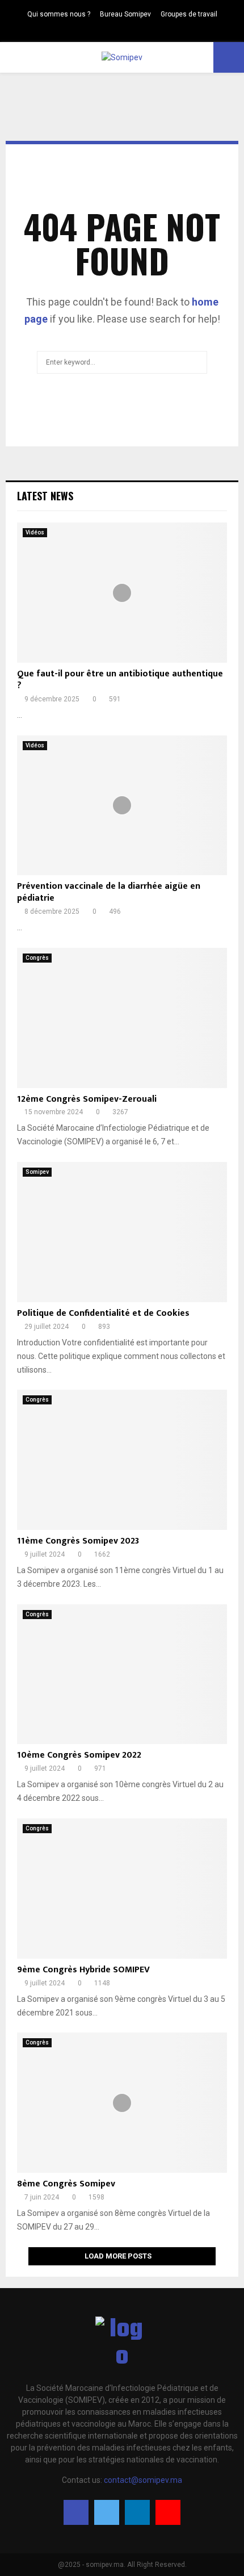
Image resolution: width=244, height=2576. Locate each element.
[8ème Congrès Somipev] (122, 2103)
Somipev (37, 1172)
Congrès (37, 958)
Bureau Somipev (125, 14)
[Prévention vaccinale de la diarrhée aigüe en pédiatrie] (122, 806)
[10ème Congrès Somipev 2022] (122, 1674)
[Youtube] (140, 31)
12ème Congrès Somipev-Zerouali (87, 1099)
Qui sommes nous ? (59, 14)
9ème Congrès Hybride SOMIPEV (83, 1970)
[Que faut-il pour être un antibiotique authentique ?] (122, 593)
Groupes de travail (189, 14)
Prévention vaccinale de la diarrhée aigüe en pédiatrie (109, 892)
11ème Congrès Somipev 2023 (78, 1541)
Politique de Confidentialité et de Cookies (103, 1313)
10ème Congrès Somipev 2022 (79, 1755)
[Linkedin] (128, 31)
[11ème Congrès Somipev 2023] (122, 1460)
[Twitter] (116, 31)
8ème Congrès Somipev (66, 2184)
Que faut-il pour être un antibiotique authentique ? (120, 680)
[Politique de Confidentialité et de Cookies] (122, 1232)
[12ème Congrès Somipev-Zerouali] (122, 1018)
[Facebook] (104, 31)
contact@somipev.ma (143, 2480)
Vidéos (35, 532)
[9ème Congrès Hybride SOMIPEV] (122, 1889)
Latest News (45, 496)
